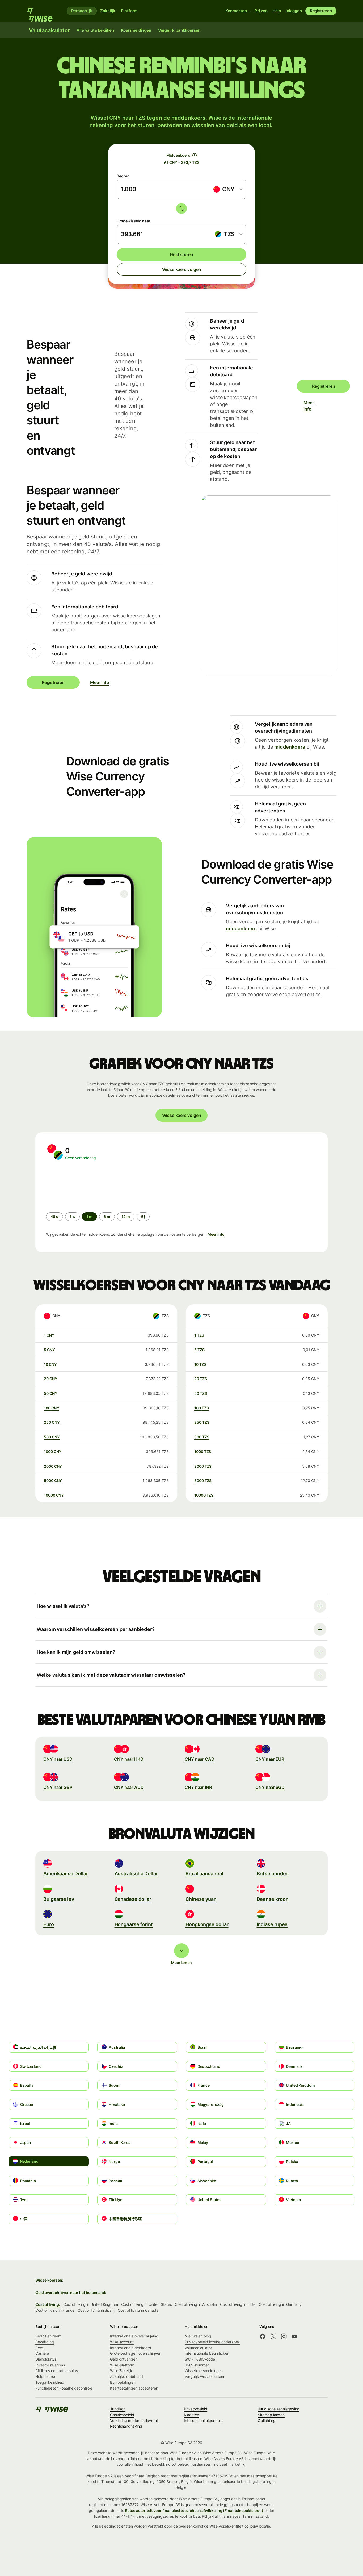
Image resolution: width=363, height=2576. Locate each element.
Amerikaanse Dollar (66, 1874)
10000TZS (204, 1495)
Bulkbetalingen (123, 2382)
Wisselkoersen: (49, 2280)
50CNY (51, 1393)
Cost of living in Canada (138, 2310)
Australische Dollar (136, 1874)
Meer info (307, 406)
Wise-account (122, 2342)
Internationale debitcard (131, 2348)
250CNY (52, 1422)
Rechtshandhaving (126, 2426)
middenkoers (290, 747)
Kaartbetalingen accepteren (134, 2388)
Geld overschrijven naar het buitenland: (71, 2292)
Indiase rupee (272, 1924)
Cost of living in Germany (280, 2304)
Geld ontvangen (124, 2359)
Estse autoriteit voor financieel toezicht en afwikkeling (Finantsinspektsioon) (194, 2510)
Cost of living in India (238, 2304)
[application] (86, 1186)
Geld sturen (181, 254)
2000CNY (53, 1466)
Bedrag (123, 176)
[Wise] (42, 11)
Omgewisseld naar (134, 221)
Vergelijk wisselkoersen (204, 2376)
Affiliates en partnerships (57, 2371)
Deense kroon (273, 1899)
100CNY (51, 1408)
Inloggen (294, 11)
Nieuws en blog (198, 2336)
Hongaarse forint (134, 1924)
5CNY (49, 1350)
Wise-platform (122, 2365)
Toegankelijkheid (50, 2382)
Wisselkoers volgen (182, 269)
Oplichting (267, 2421)
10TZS (200, 1364)
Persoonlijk (82, 11)
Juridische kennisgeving (278, 2409)
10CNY (50, 1364)
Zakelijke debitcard (126, 2376)
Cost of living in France (55, 2310)
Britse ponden (273, 1874)
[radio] (54, 1217)
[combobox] (228, 189)
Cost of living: (48, 2304)
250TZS (202, 1422)
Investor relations (50, 2365)
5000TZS (203, 1481)
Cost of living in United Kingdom (91, 2304)
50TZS (201, 1393)
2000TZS (203, 1466)
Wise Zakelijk (121, 2371)
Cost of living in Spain (96, 2310)
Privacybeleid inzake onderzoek (212, 2342)
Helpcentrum (46, 2376)
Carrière (42, 2353)
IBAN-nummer (197, 2365)
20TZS (201, 1379)
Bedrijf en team (48, 2336)
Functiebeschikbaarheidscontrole (64, 2388)
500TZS (202, 1437)
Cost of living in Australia (196, 2304)
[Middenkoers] (195, 155)
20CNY (51, 1379)
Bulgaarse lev (59, 1899)
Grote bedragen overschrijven (136, 2353)
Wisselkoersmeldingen (204, 2371)
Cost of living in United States (146, 2304)
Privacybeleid (196, 2409)
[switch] (181, 208)
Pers (39, 2348)
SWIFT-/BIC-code (200, 2359)
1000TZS (203, 1452)
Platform (129, 11)
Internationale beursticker (207, 2353)
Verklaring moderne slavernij (134, 2421)
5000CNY (53, 1481)
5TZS (199, 1350)
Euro (49, 1924)
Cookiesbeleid (122, 2415)
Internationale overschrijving (134, 2336)
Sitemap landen (271, 2415)
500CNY (52, 1437)
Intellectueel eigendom (203, 2421)
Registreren (321, 11)
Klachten (191, 2415)
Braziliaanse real (204, 1874)
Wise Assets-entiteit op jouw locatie (240, 2526)
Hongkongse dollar (207, 1924)
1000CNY (53, 1452)
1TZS (199, 1335)
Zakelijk (108, 11)
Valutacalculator (198, 2348)
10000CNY (54, 1495)
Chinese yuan (201, 1899)
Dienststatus (46, 2359)
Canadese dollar (133, 1899)
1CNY (49, 1335)
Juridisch (118, 2409)
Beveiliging (45, 2342)
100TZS (201, 1408)
